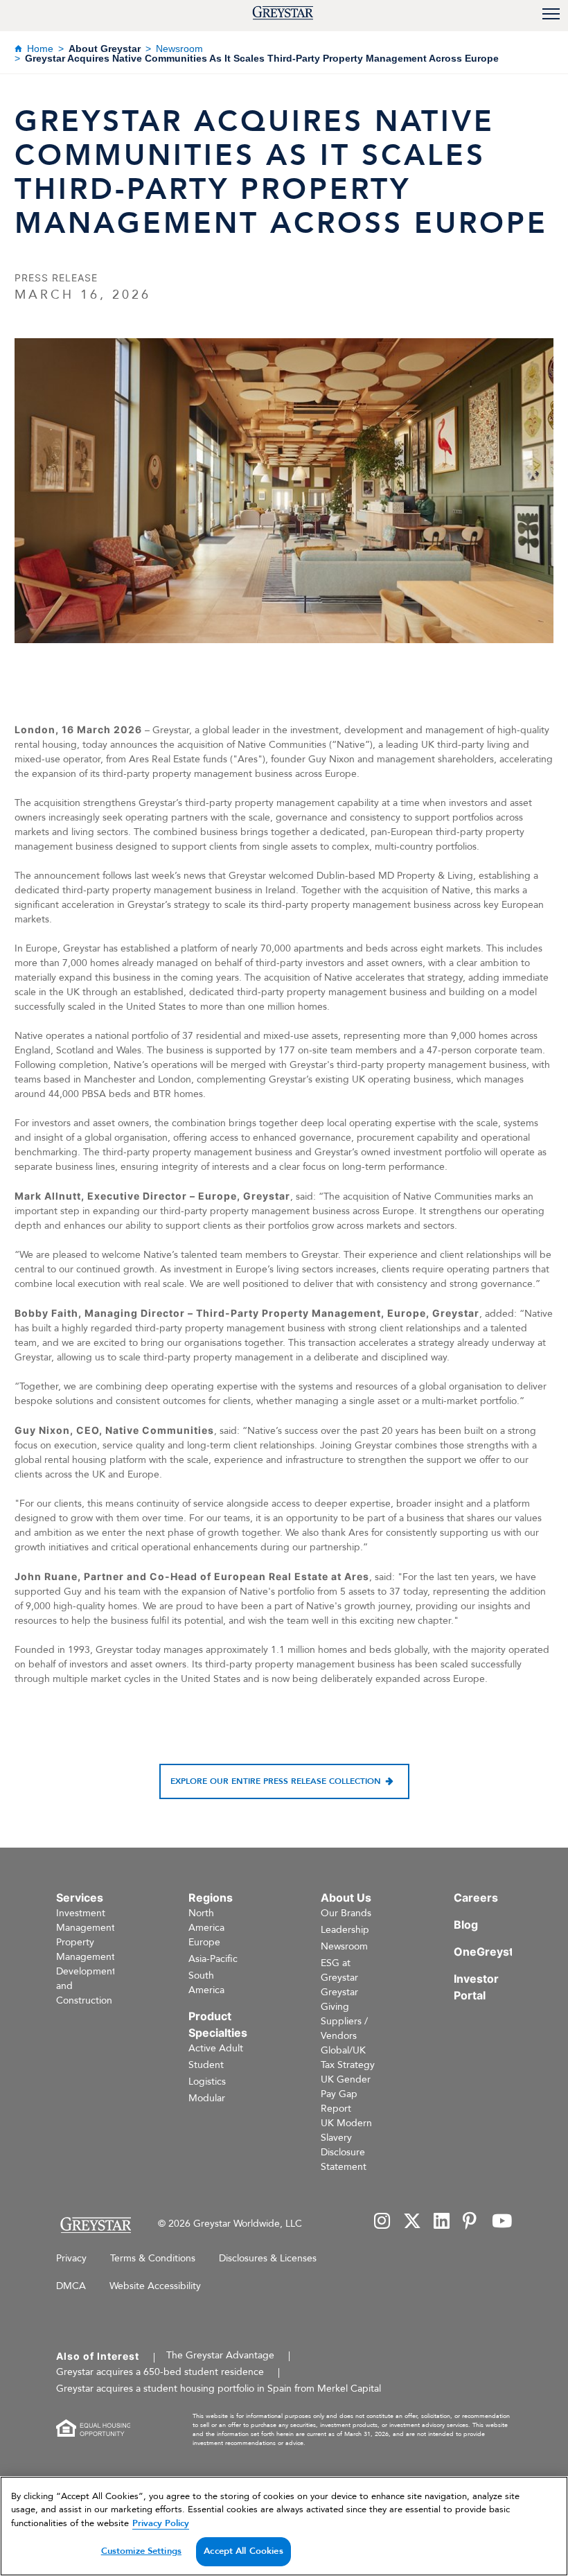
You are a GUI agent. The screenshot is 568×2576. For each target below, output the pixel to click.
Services (80, 1898)
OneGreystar (489, 1952)
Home (40, 49)
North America (206, 1920)
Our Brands (346, 1913)
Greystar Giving (339, 1999)
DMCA (71, 2286)
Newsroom (179, 49)
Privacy (71, 2258)
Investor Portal (476, 1987)
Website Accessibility (155, 2286)
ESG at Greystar (339, 1970)
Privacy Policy (161, 2523)
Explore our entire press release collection (276, 1781)
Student (206, 2065)
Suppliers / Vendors (344, 2029)
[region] (284, 2526)
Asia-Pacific (213, 1959)
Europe (204, 1942)
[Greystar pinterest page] (471, 2222)
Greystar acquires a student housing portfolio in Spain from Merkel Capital (219, 2389)
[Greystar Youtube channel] (502, 2222)
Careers (476, 1898)
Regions (211, 1898)
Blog (466, 1925)
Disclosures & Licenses (268, 2258)
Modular (207, 2098)
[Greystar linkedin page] (442, 2222)
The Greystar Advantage (220, 2355)
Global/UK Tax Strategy (348, 2058)
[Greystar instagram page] (382, 2222)
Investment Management (86, 1920)
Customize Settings (141, 2551)
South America (206, 1983)
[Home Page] (95, 2225)
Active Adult (216, 2048)
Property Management (86, 1949)
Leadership (345, 1930)
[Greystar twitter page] (412, 2222)
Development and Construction (86, 1986)
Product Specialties (218, 2024)
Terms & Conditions (153, 2258)
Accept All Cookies (243, 2551)
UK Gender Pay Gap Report (346, 2094)
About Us (346, 1898)
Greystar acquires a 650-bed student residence (160, 2372)
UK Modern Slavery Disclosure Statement (346, 2145)
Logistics (207, 2082)
